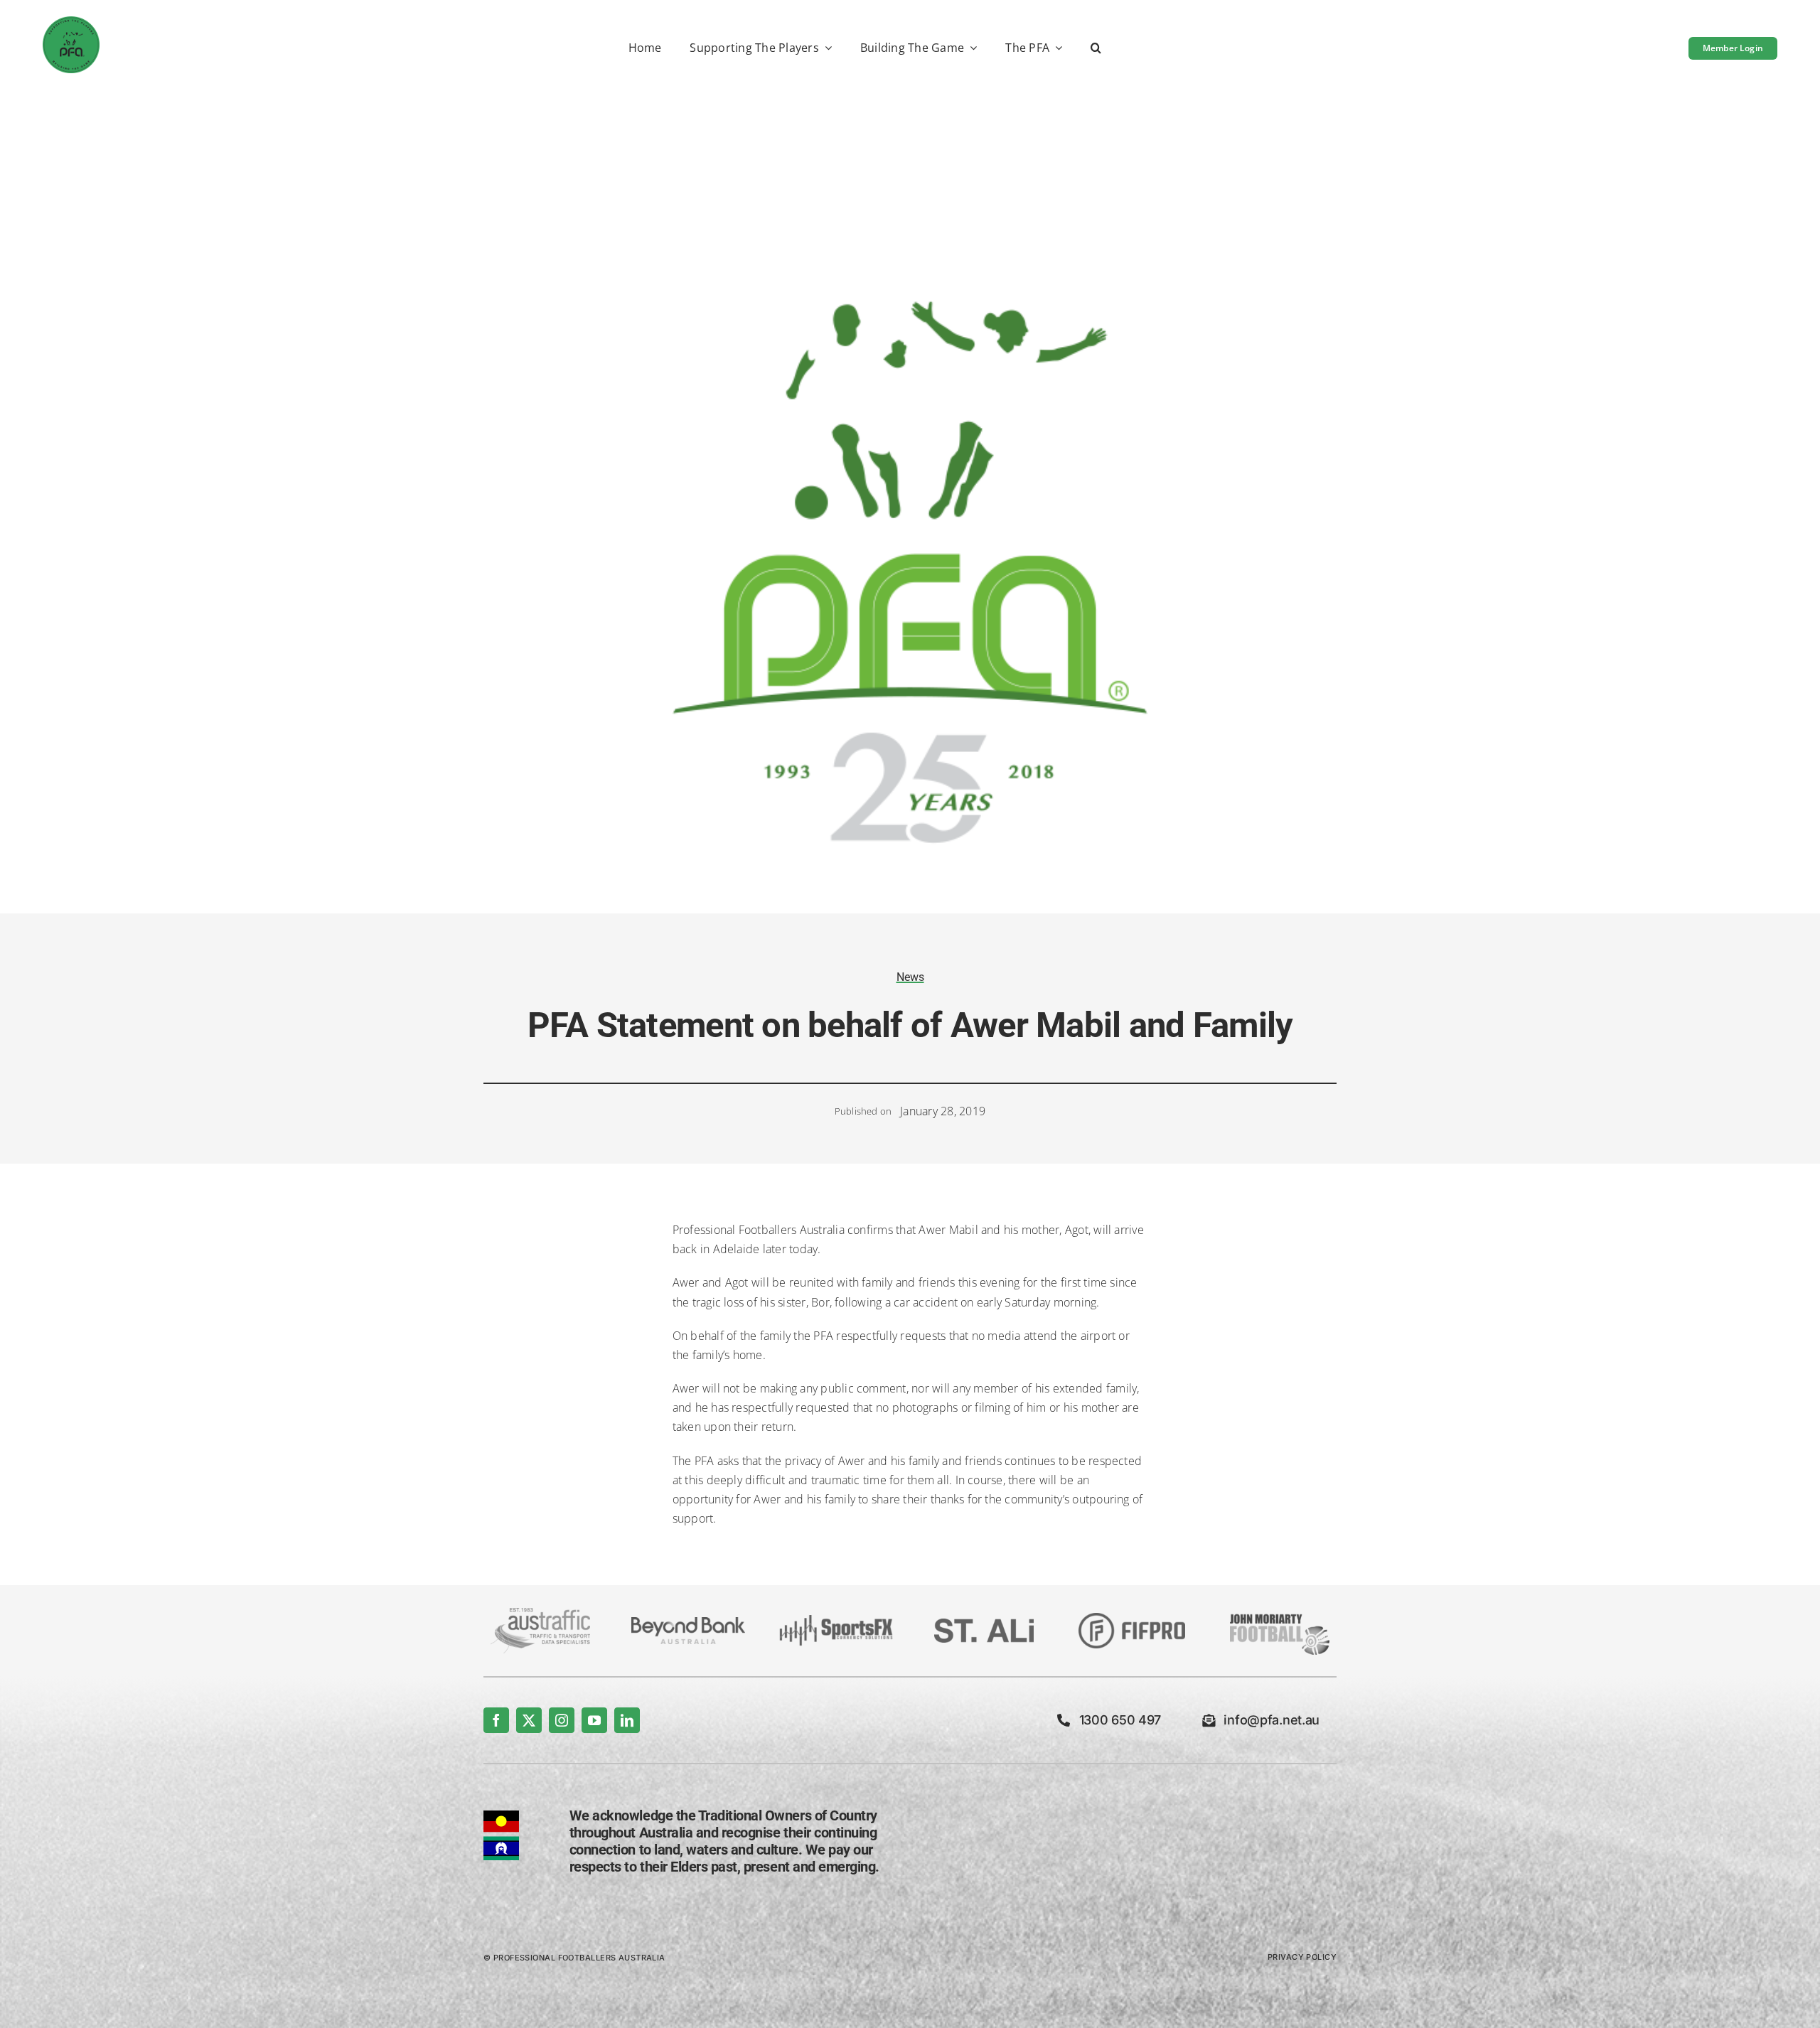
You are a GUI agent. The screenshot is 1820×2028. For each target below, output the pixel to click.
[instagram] (562, 1720)
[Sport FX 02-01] (836, 1621)
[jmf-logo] (1280, 1612)
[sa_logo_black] (984, 1624)
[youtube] (594, 1720)
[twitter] (529, 1720)
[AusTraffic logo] (540, 1614)
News (910, 977)
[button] (1096, 49)
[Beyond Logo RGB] (688, 1623)
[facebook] (496, 1720)
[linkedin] (627, 1720)
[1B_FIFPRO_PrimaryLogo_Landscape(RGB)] (1132, 1619)
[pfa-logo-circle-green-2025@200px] (71, 22)
